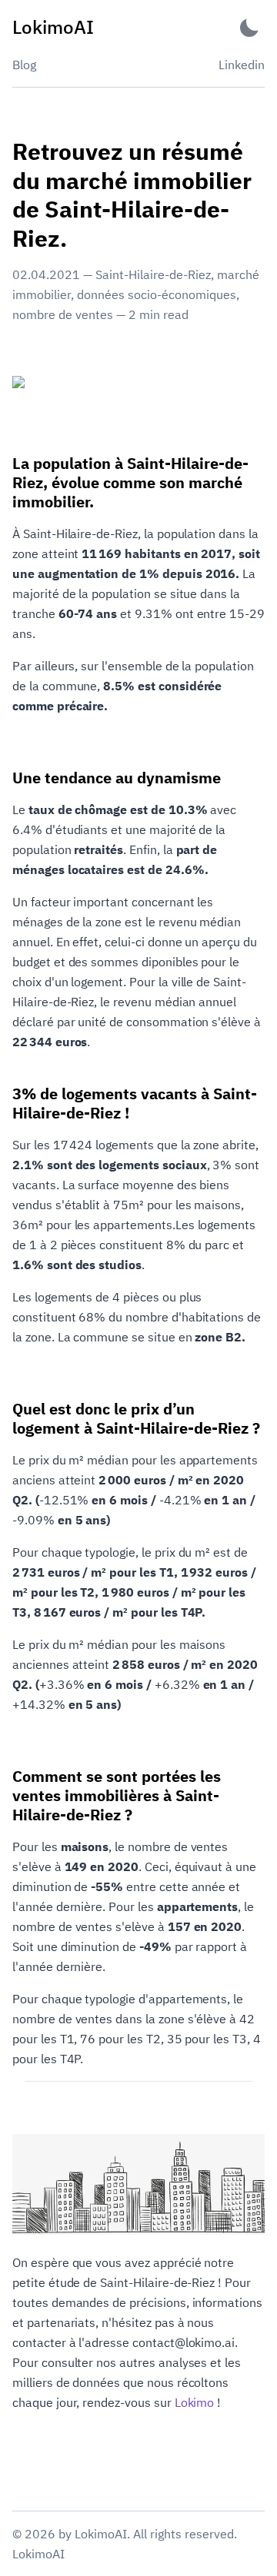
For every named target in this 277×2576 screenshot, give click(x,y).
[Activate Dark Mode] (249, 27)
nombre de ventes (63, 314)
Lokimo (195, 2402)
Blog (24, 65)
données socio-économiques (157, 294)
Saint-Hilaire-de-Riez (153, 274)
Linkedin (242, 65)
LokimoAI (38, 2554)
